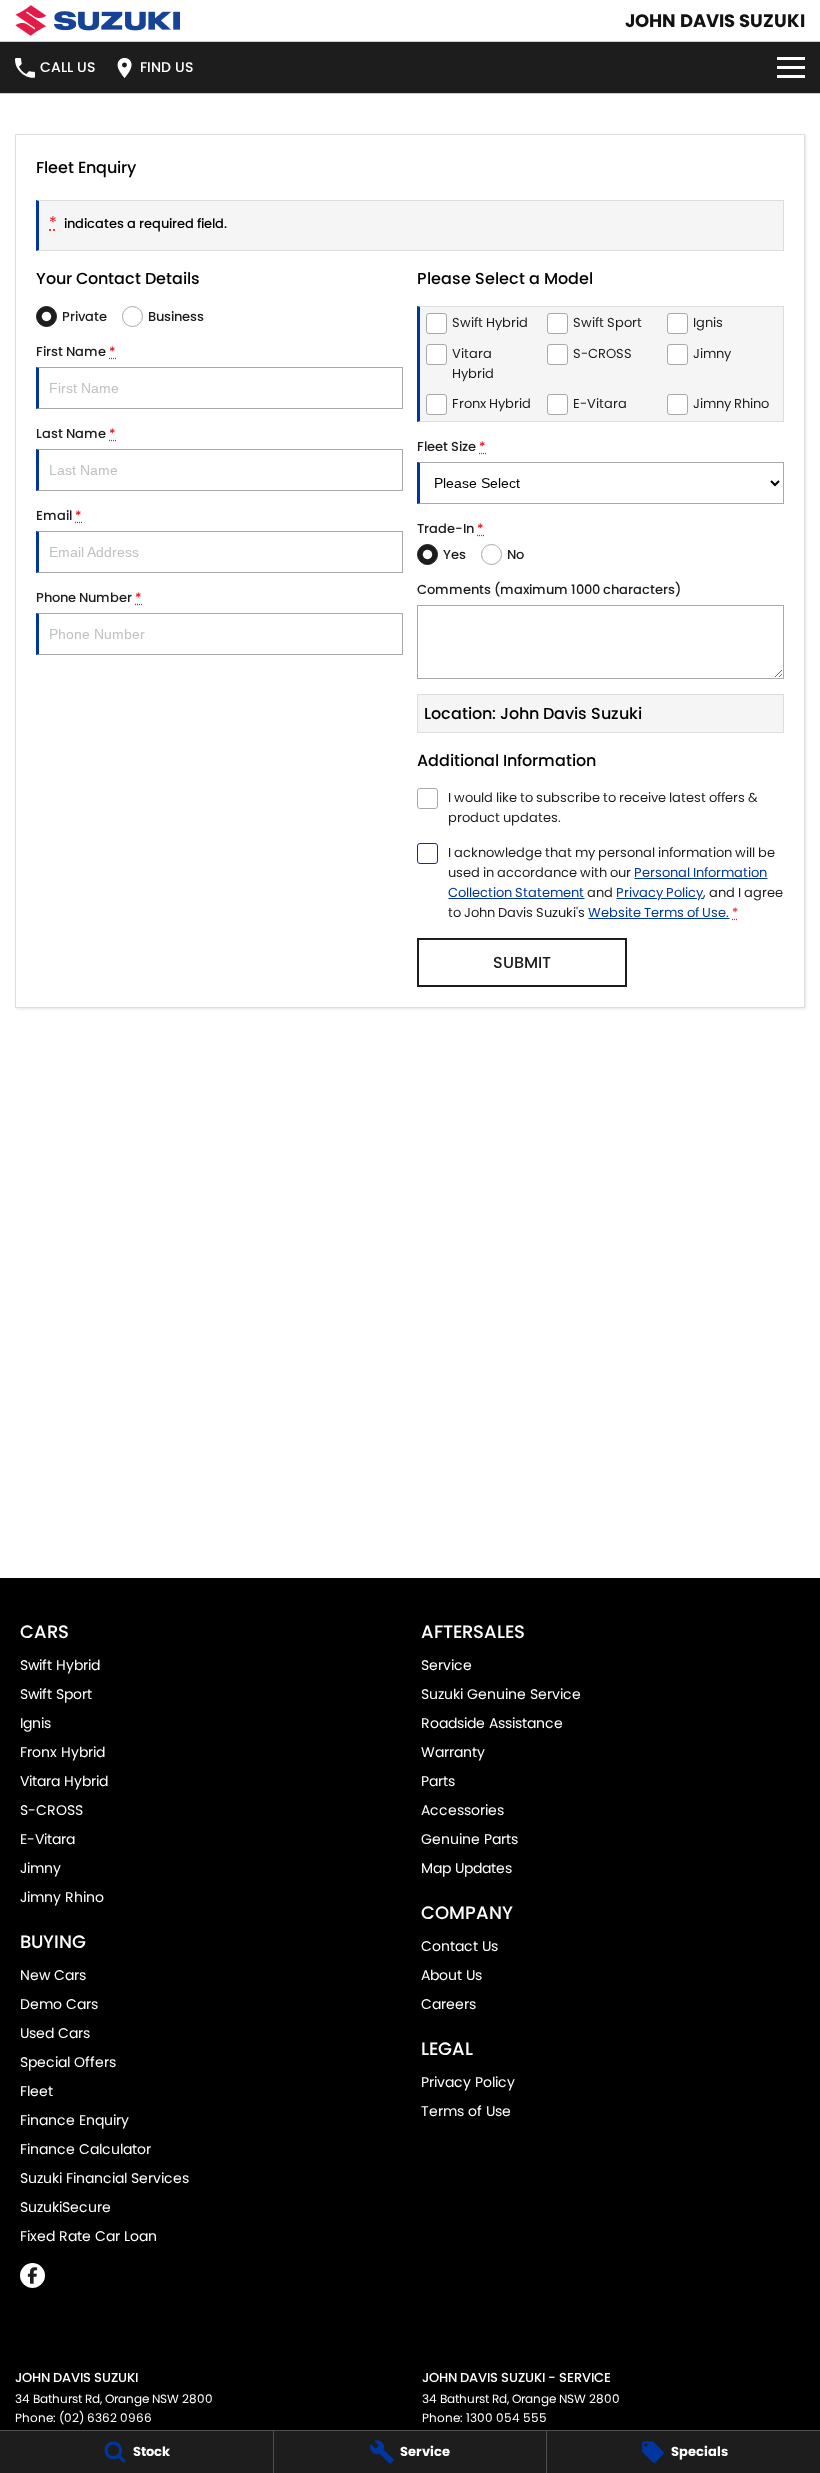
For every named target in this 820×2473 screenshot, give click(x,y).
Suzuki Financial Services (104, 2178)
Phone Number (89, 597)
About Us (451, 1975)
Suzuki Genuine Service (501, 1694)
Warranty (453, 1752)
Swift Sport (56, 1694)
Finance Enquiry (74, 2120)
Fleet (36, 2091)
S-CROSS (51, 1810)
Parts (438, 1781)
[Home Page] (97, 20)
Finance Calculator (85, 2149)
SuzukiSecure (65, 2207)
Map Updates (466, 1868)
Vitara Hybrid (64, 1781)
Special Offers (68, 2062)
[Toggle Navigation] (791, 67)
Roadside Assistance (492, 1723)
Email (59, 515)
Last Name (76, 433)
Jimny (40, 1868)
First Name (76, 351)
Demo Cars (59, 2004)
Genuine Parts (469, 1839)
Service (446, 1665)
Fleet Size (451, 446)
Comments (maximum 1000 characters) (549, 589)
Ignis (35, 1723)
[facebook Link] (32, 2275)
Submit (522, 962)
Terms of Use (466, 2111)
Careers (448, 2004)
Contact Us (459, 1946)
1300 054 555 (506, 2417)
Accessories (462, 1810)
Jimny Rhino (62, 1897)
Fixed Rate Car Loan (88, 2236)
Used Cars (55, 2033)
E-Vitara (47, 1839)
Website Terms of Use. (658, 912)
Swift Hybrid (60, 1665)
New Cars (53, 1975)
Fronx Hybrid (62, 1752)
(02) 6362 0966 (105, 2417)
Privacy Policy (659, 892)
